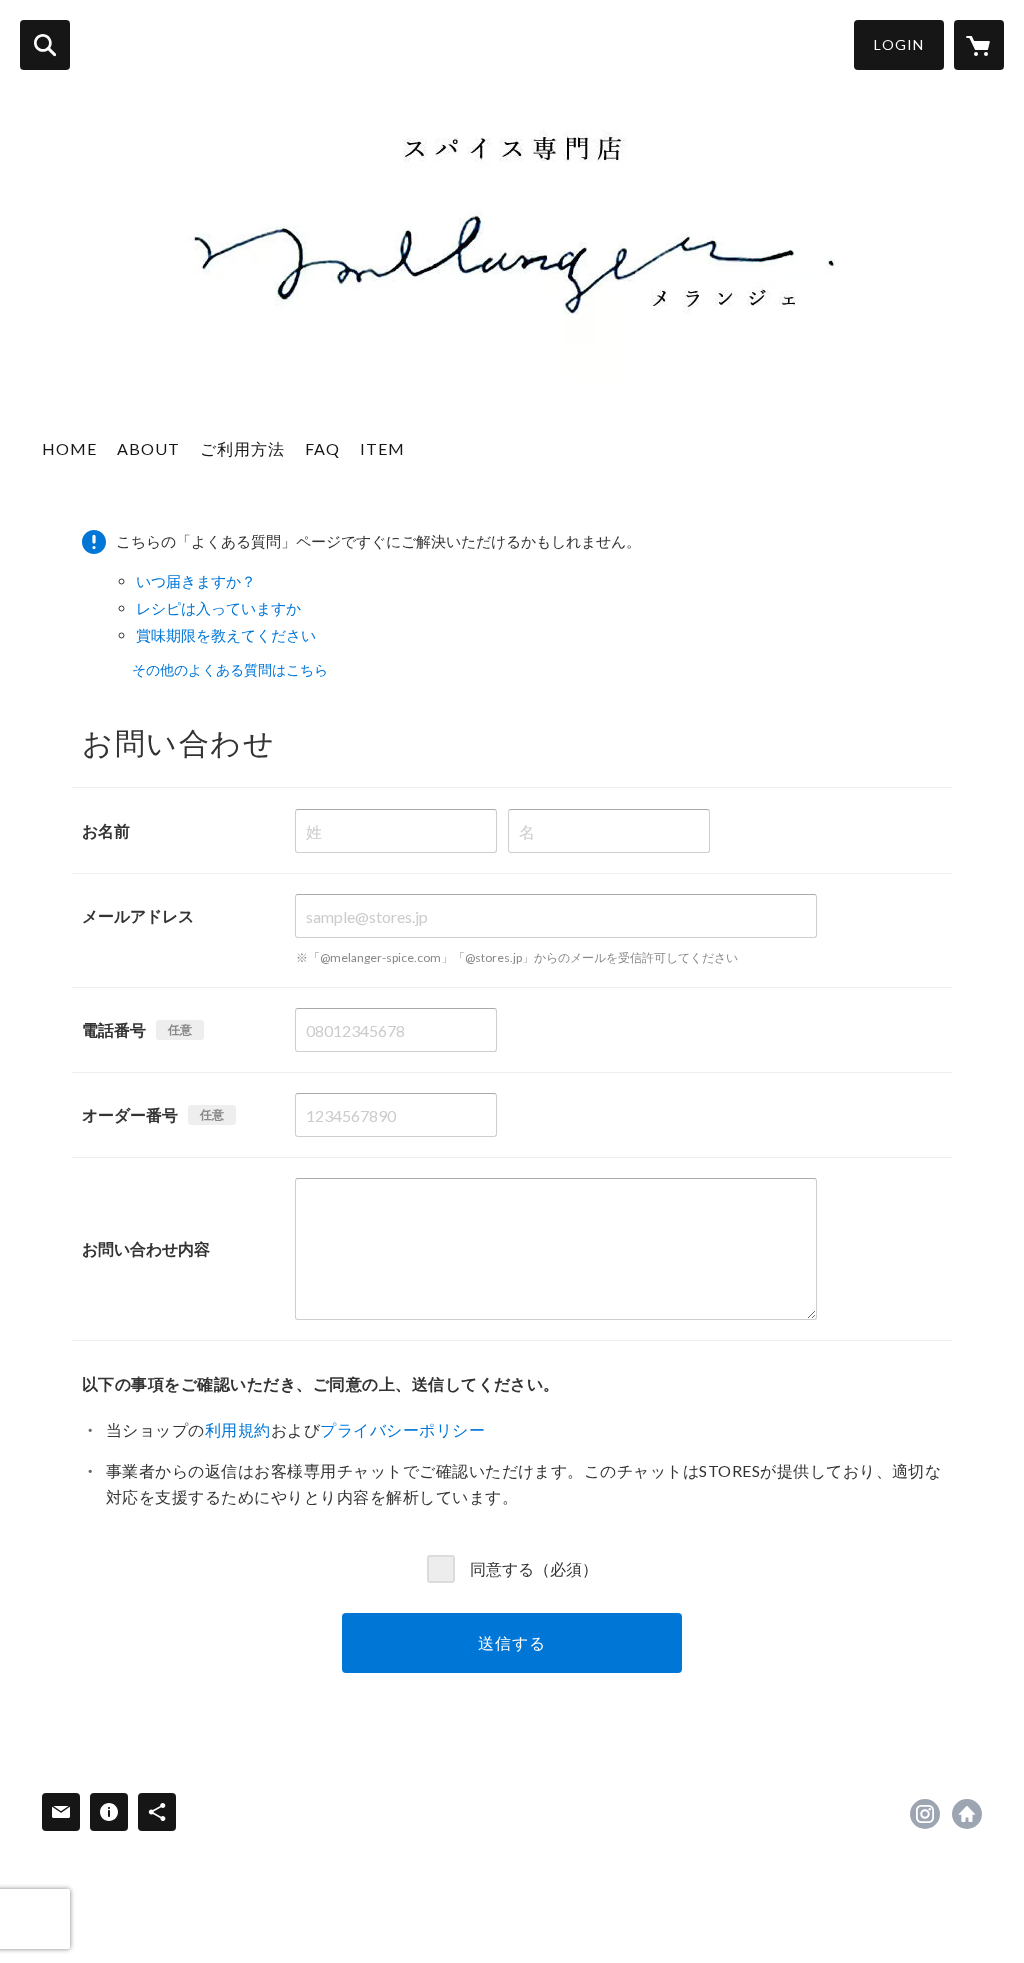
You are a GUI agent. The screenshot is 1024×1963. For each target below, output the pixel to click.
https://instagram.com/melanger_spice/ (925, 1814)
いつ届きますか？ (196, 581)
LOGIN (899, 44)
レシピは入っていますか (218, 608)
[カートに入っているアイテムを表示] (979, 45)
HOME (69, 448)
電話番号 (114, 1029)
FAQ (322, 448)
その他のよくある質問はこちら (230, 669)
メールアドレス (138, 915)
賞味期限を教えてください (226, 635)
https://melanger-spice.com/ (967, 1814)
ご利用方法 (242, 448)
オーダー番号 (130, 1114)
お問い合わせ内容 (146, 1248)
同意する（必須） (534, 1567)
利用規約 (238, 1429)
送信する (511, 1642)
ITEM (382, 448)
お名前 (106, 830)
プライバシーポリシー (402, 1429)
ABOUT (148, 448)
